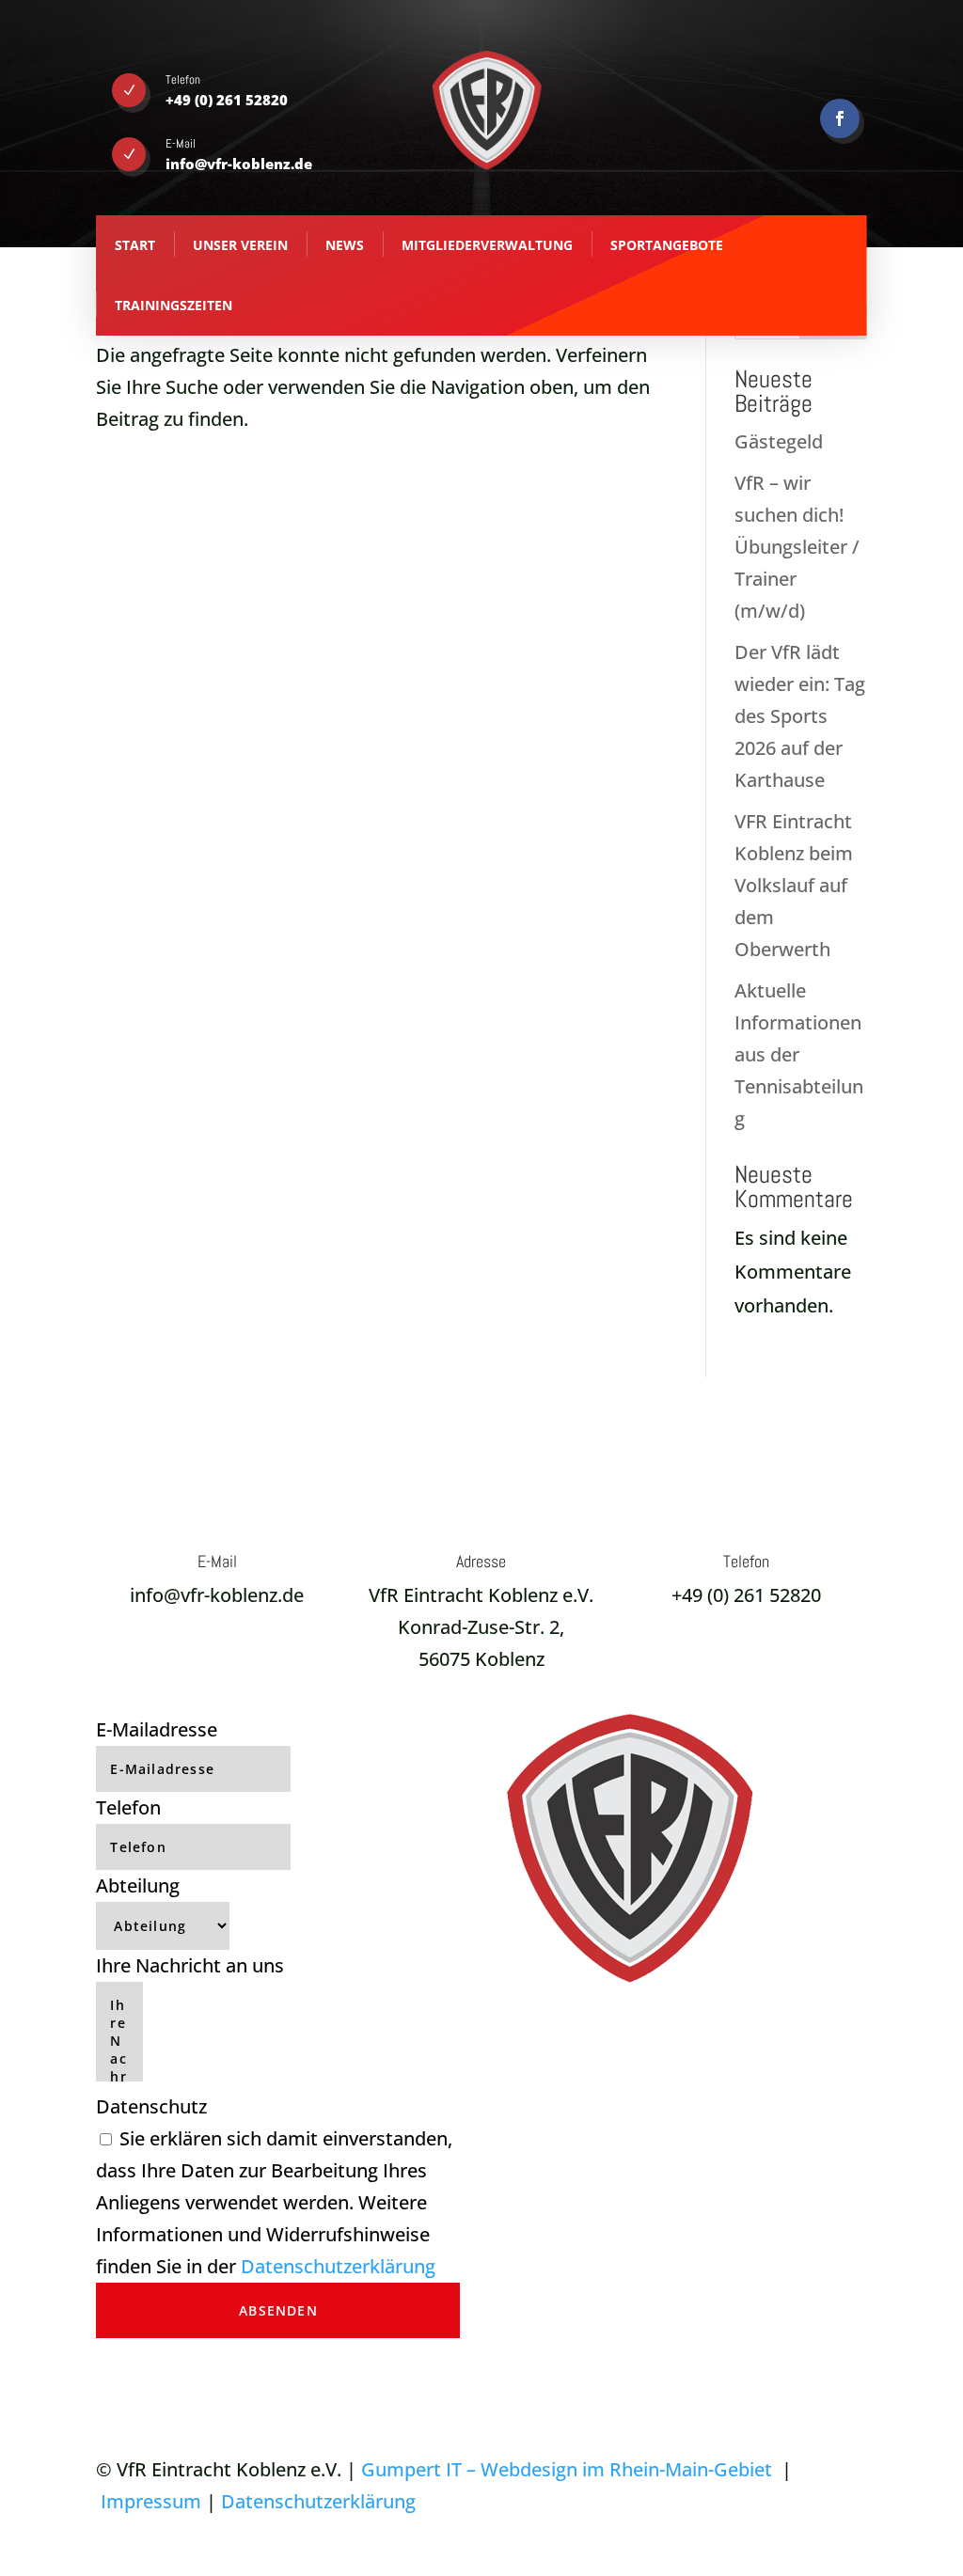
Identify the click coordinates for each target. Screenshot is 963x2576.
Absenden (278, 2310)
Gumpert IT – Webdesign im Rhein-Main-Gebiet (567, 2469)
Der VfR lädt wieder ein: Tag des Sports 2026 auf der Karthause (800, 716)
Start (135, 245)
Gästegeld (779, 441)
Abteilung (138, 1885)
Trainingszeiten (174, 305)
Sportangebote (667, 245)
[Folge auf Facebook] (840, 118)
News (345, 245)
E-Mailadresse (157, 1729)
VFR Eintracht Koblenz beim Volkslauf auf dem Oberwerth (794, 885)
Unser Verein (240, 245)
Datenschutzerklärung (338, 2266)
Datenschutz (151, 2106)
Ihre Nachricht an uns (190, 1965)
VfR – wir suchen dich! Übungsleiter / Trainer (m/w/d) (797, 547)
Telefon (128, 1807)
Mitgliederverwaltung (487, 245)
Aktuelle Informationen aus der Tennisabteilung (799, 1054)
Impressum (151, 2501)
